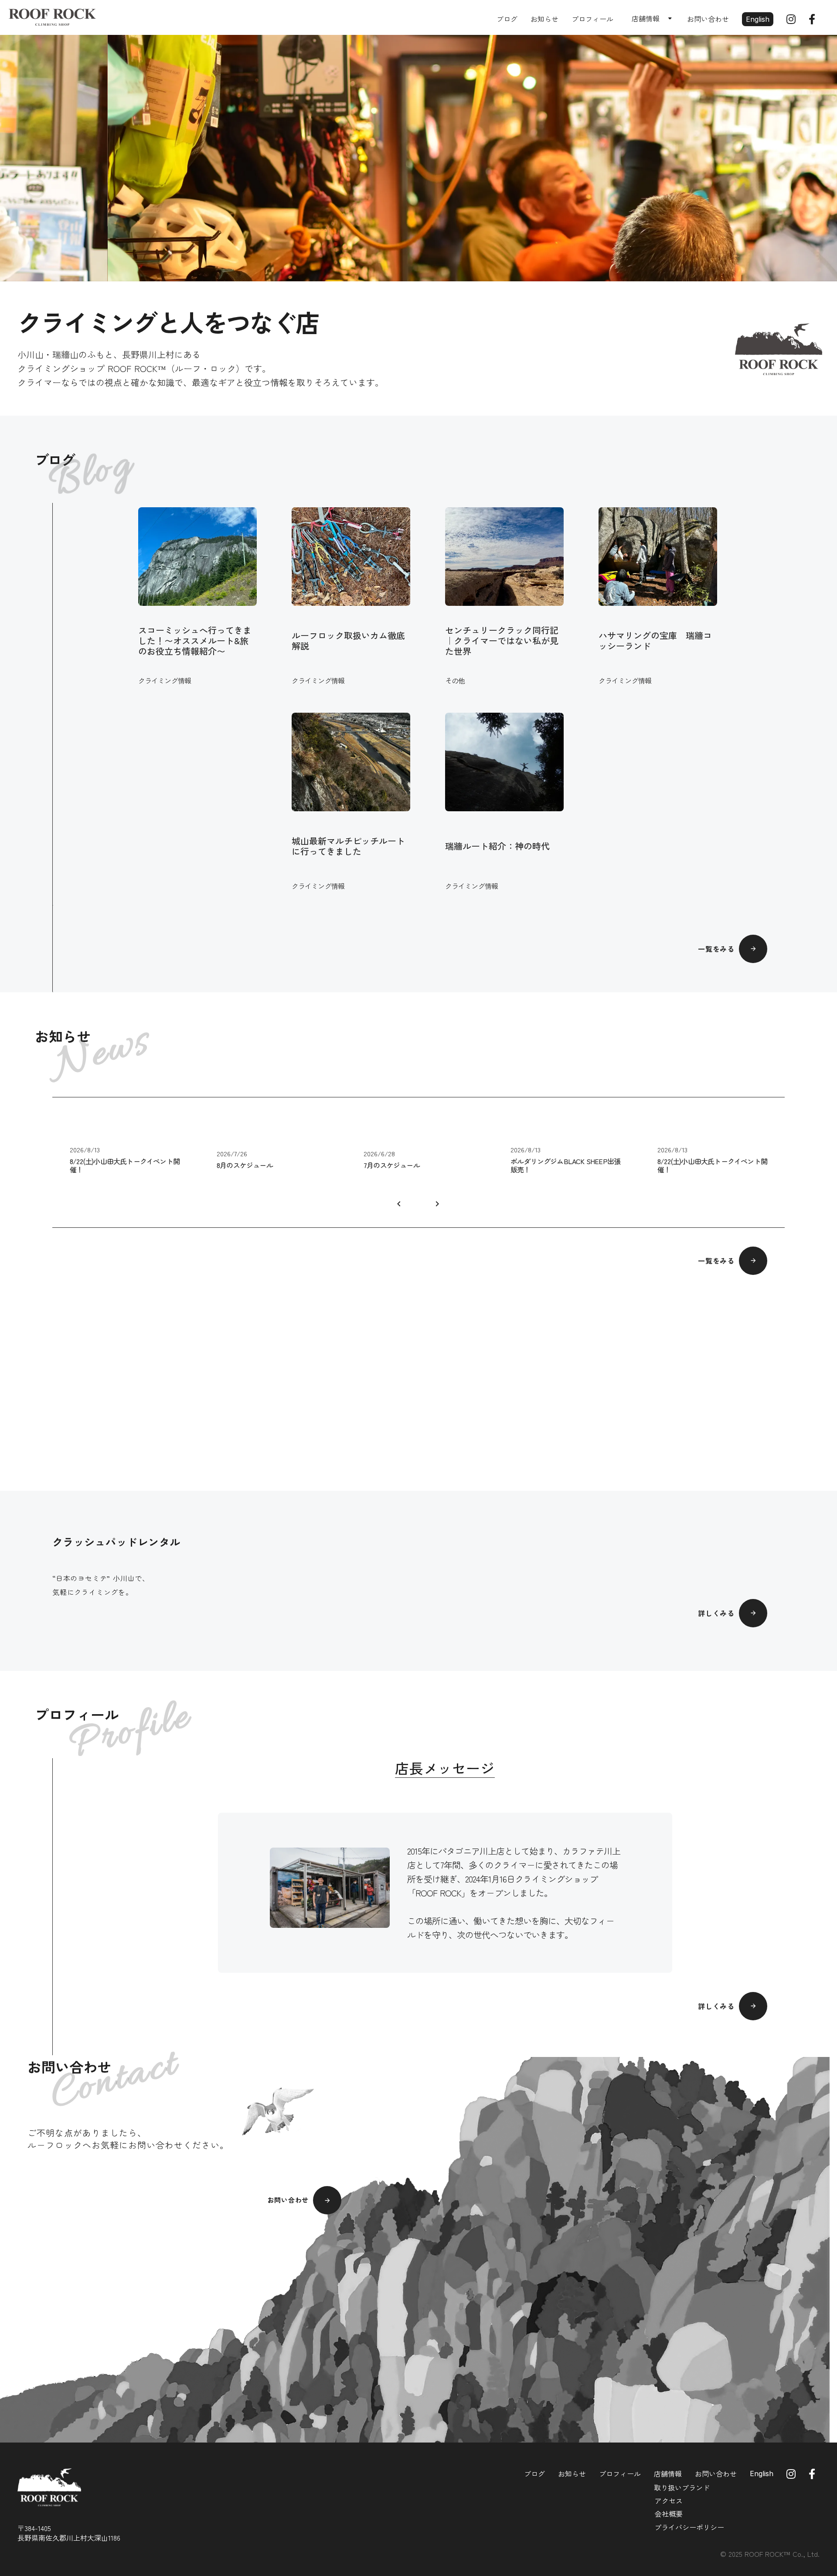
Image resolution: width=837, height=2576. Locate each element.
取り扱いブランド (682, 2487)
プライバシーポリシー (689, 2527)
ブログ (507, 19)
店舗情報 (668, 2474)
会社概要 (669, 2514)
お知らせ (544, 19)
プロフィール (592, 19)
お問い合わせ (708, 19)
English (758, 19)
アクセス (669, 2501)
